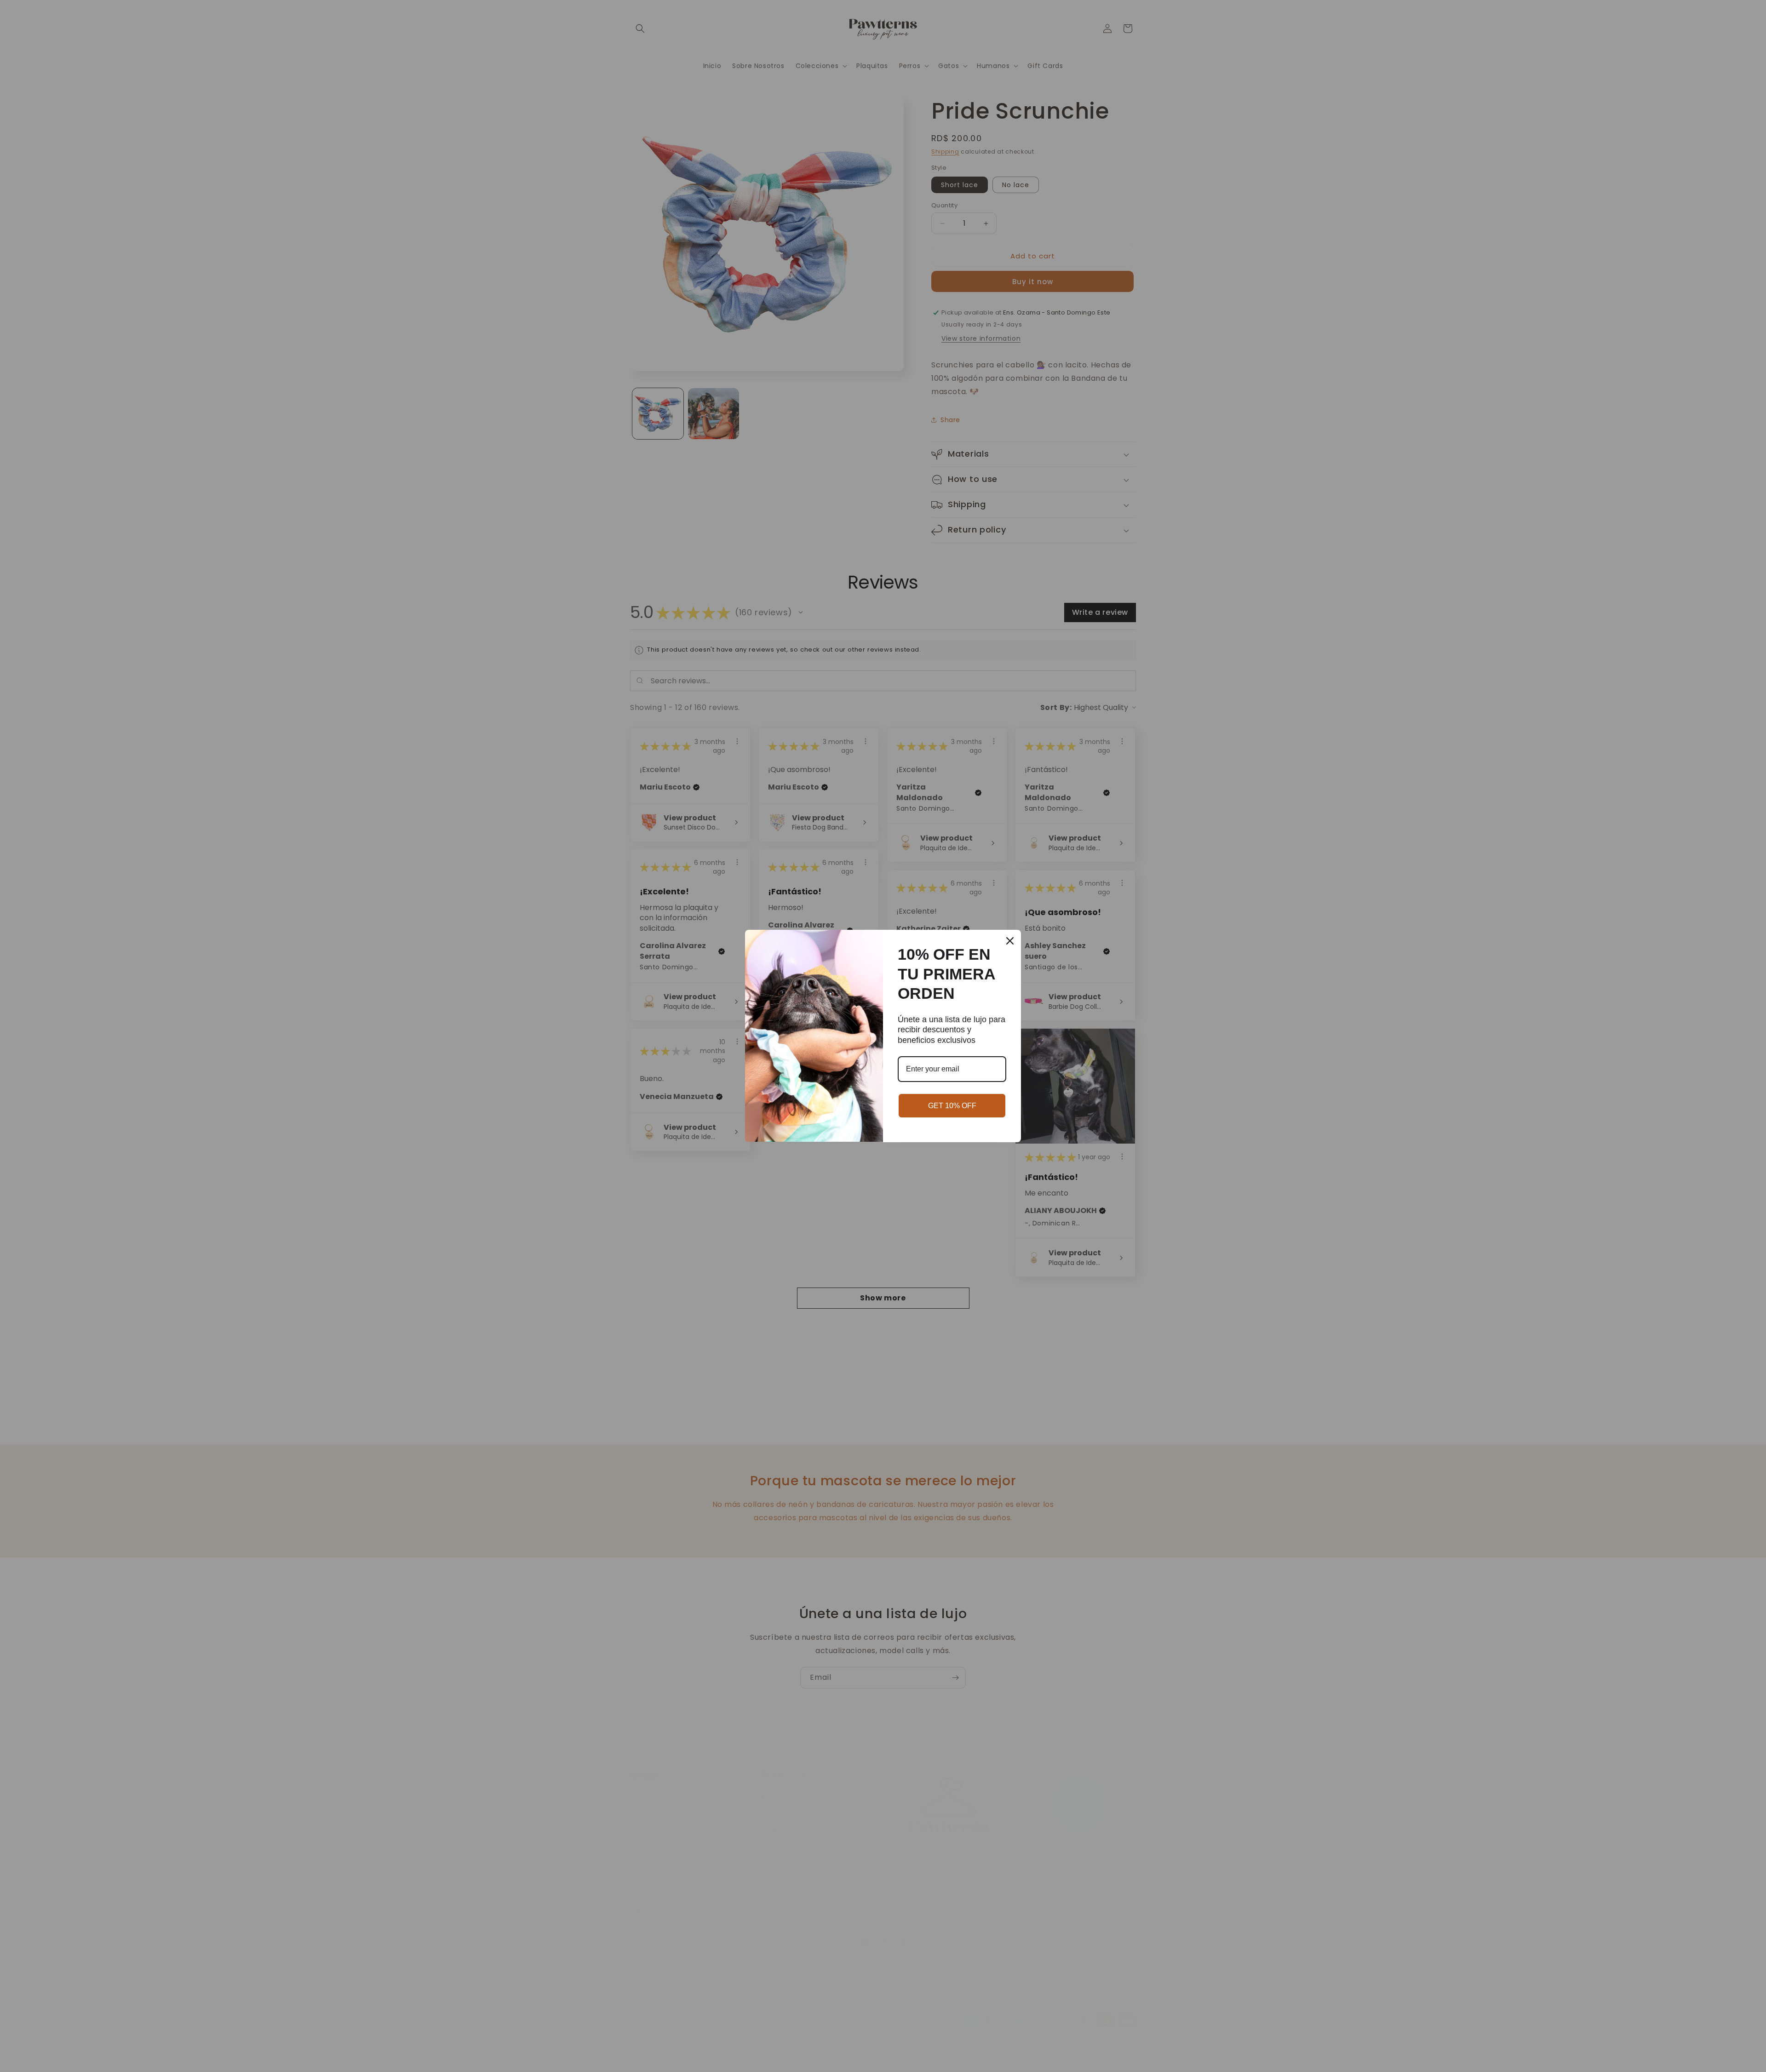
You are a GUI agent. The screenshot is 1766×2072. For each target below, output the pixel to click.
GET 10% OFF (952, 1106)
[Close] (1010, 941)
